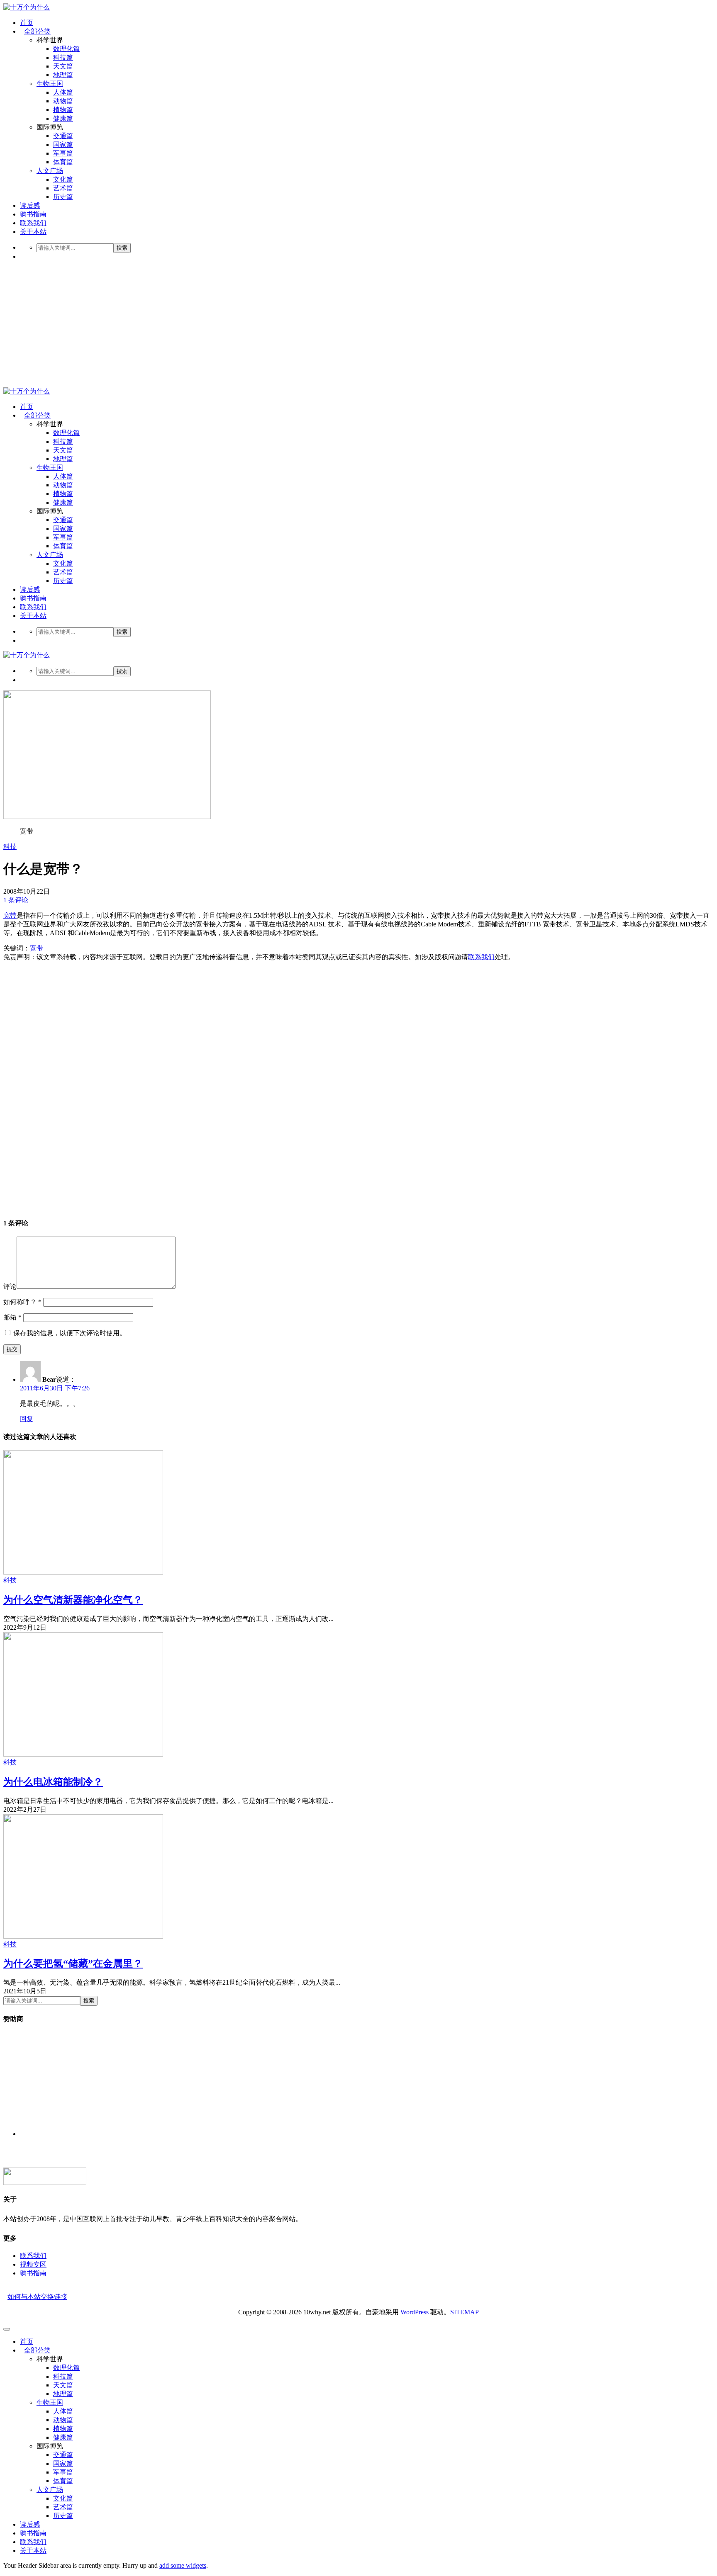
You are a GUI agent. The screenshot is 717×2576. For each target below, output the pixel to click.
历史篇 (63, 197)
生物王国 (50, 84)
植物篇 (63, 110)
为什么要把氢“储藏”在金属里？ (73, 1964)
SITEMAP (465, 2312)
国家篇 (63, 145)
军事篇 (63, 153)
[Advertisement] (358, 325)
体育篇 (63, 162)
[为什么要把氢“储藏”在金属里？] (83, 1936)
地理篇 (63, 75)
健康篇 (63, 118)
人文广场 (50, 171)
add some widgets (183, 2565)
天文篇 (63, 66)
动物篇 (63, 101)
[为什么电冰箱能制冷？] (83, 1754)
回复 (27, 1419)
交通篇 (63, 136)
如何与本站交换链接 (37, 2297)
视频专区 (33, 2264)
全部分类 (37, 31)
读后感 (30, 205)
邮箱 (12, 1317)
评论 (10, 1287)
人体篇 (63, 92)
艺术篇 (63, 188)
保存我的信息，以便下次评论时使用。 (70, 1333)
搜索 (122, 248)
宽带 (10, 915)
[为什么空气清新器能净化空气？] (83, 1572)
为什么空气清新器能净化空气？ (73, 1600)
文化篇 (63, 179)
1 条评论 (16, 900)
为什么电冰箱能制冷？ (53, 1782)
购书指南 (33, 214)
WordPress (415, 2312)
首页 (27, 23)
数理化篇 (66, 49)
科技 (10, 847)
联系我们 (33, 223)
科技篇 (63, 57)
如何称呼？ (22, 1302)
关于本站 (33, 232)
